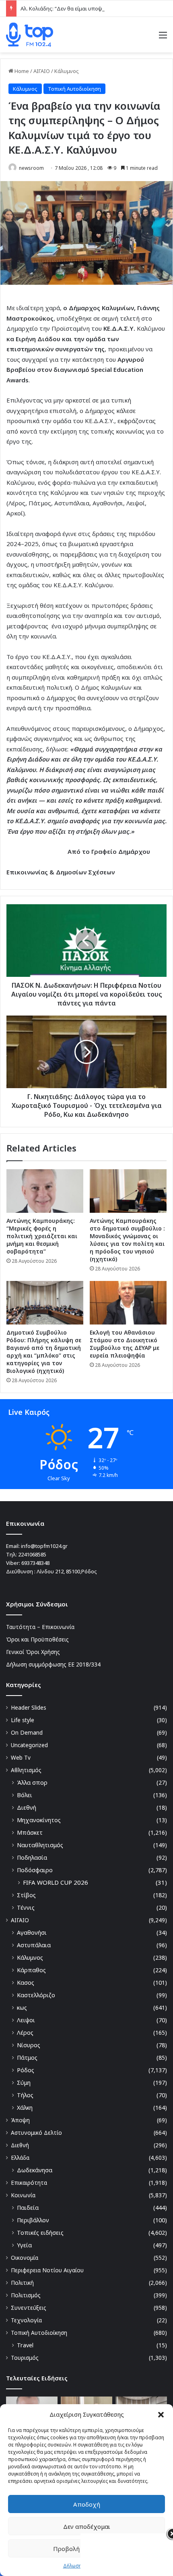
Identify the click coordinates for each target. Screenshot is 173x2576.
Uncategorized (29, 1745)
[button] (161, 2415)
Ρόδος (26, 2070)
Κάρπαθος (31, 1970)
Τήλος (25, 2095)
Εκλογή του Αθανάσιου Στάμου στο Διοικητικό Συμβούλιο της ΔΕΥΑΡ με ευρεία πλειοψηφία (125, 1344)
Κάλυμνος (67, 71)
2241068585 (32, 1554)
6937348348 (35, 1563)
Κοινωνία (23, 2195)
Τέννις (26, 1907)
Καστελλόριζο (36, 1995)
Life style (23, 1720)
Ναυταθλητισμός (40, 1845)
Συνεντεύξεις (29, 2308)
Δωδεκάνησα (35, 2170)
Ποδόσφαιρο (35, 1870)
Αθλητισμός (26, 1770)
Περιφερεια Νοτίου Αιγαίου (47, 2270)
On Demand (27, 1732)
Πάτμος (27, 2058)
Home (21, 71)
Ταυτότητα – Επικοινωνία (40, 1627)
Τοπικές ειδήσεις (40, 2233)
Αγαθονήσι (32, 1933)
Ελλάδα (20, 2158)
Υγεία (24, 2245)
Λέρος (25, 2033)
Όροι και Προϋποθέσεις (37, 1639)
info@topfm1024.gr (44, 1546)
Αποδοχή (87, 2504)
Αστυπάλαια (34, 1945)
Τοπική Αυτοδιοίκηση (74, 89)
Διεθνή (27, 1807)
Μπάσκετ (30, 1832)
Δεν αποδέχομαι (87, 2526)
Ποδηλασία (32, 1857)
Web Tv (21, 1757)
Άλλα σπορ (32, 1782)
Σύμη (24, 2083)
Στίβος (26, 1895)
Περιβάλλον (33, 2220)
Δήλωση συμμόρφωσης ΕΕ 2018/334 (53, 1664)
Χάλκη (25, 2108)
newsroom (31, 168)
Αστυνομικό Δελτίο (36, 2133)
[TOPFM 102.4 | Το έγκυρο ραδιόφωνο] (30, 35)
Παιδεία (28, 2208)
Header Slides (29, 1707)
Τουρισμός (25, 2358)
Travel (25, 2345)
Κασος (26, 1983)
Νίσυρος (29, 2045)
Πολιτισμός (26, 2295)
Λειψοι (26, 2020)
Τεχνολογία (26, 2320)
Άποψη (20, 2120)
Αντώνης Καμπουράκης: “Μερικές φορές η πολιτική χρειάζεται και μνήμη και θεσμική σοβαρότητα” (42, 1236)
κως (22, 2008)
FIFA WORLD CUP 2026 (56, 1882)
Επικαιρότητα (29, 2183)
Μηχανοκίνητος (39, 1820)
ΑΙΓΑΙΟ (42, 71)
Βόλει (25, 1795)
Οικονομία (25, 2258)
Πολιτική (22, 2283)
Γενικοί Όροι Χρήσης (33, 1652)
